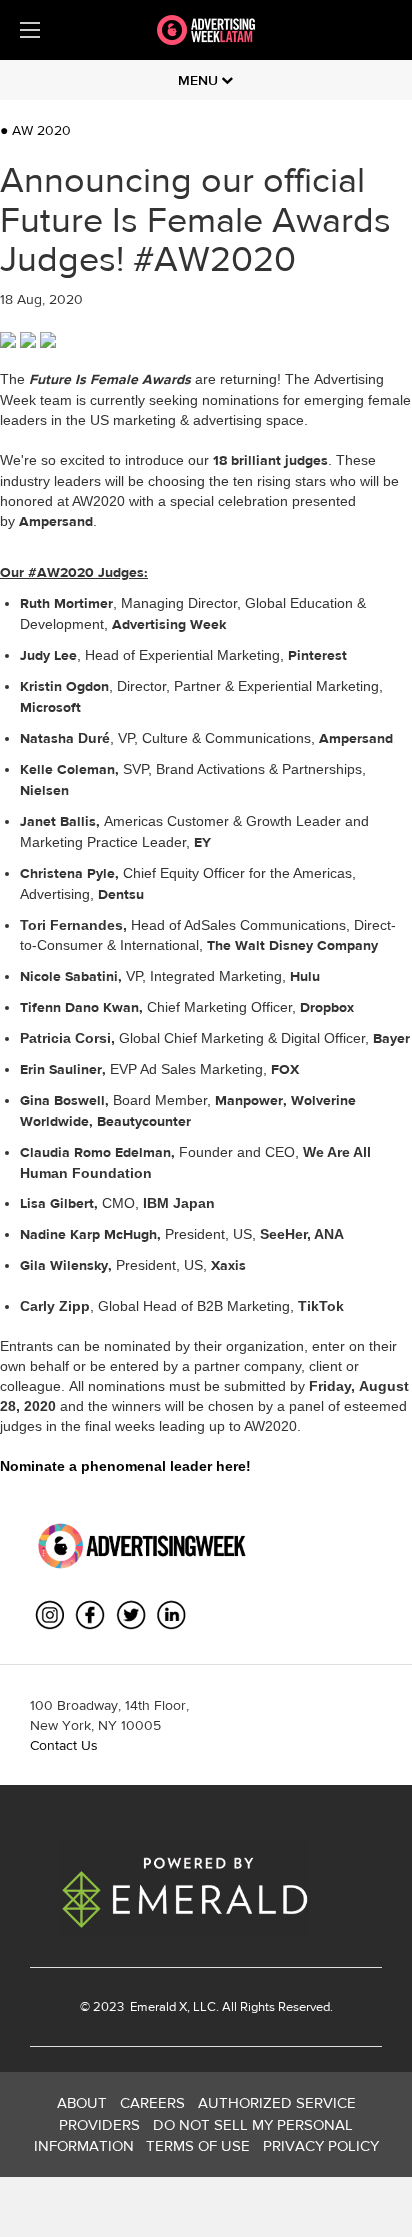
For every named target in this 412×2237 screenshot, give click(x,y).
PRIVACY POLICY (321, 2145)
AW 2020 (35, 130)
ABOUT (82, 2102)
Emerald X (157, 2006)
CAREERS (152, 2102)
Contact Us (64, 1745)
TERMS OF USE (198, 2145)
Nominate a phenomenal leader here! (125, 1466)
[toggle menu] (30, 30)
